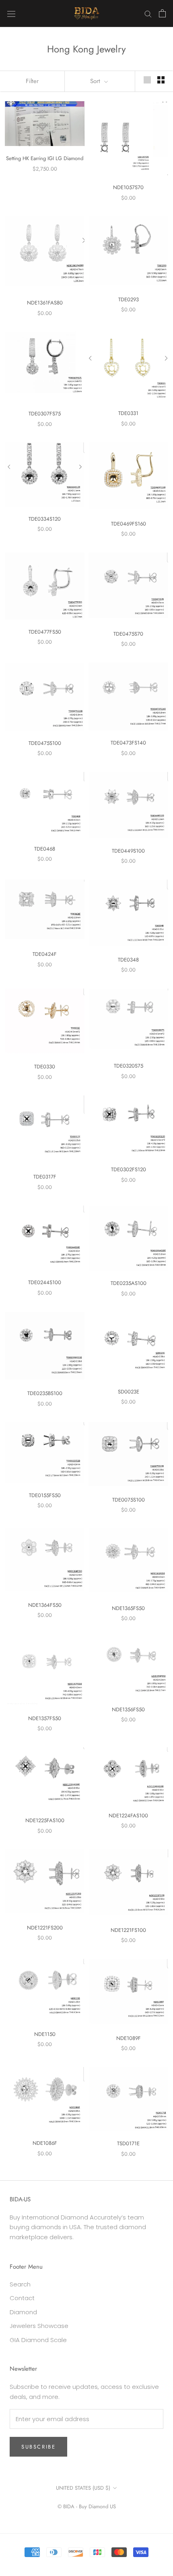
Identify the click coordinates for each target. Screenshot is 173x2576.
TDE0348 (128, 960)
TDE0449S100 (128, 851)
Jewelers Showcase (39, 2326)
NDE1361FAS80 (45, 303)
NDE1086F (45, 2143)
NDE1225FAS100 (45, 1820)
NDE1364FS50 (45, 1605)
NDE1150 (45, 2034)
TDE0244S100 (45, 1282)
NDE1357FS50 (45, 1718)
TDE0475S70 (128, 634)
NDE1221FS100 (128, 1930)
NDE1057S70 (128, 187)
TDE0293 (129, 299)
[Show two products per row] (161, 80)
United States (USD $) (83, 2488)
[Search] (148, 14)
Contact (22, 2298)
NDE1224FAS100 (128, 1816)
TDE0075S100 (129, 1500)
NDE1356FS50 (128, 1709)
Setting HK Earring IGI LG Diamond (45, 158)
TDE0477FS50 (45, 632)
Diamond (23, 2312)
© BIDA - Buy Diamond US (87, 2506)
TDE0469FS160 (129, 524)
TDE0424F (45, 954)
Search (20, 2284)
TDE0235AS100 (129, 1283)
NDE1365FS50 (128, 1608)
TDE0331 (128, 413)
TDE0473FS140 (128, 743)
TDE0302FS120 (129, 1169)
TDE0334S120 (45, 519)
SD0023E (129, 1392)
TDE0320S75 (129, 1066)
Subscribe (38, 2447)
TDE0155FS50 (45, 1495)
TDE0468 (45, 849)
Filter (32, 81)
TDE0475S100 (45, 743)
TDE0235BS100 (45, 1393)
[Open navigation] (11, 13)
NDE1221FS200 (45, 1928)
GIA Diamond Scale (38, 2340)
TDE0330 (45, 1067)
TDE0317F (45, 1177)
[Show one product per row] (147, 80)
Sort (96, 81)
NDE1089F (129, 2038)
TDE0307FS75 (45, 414)
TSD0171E (128, 2143)
